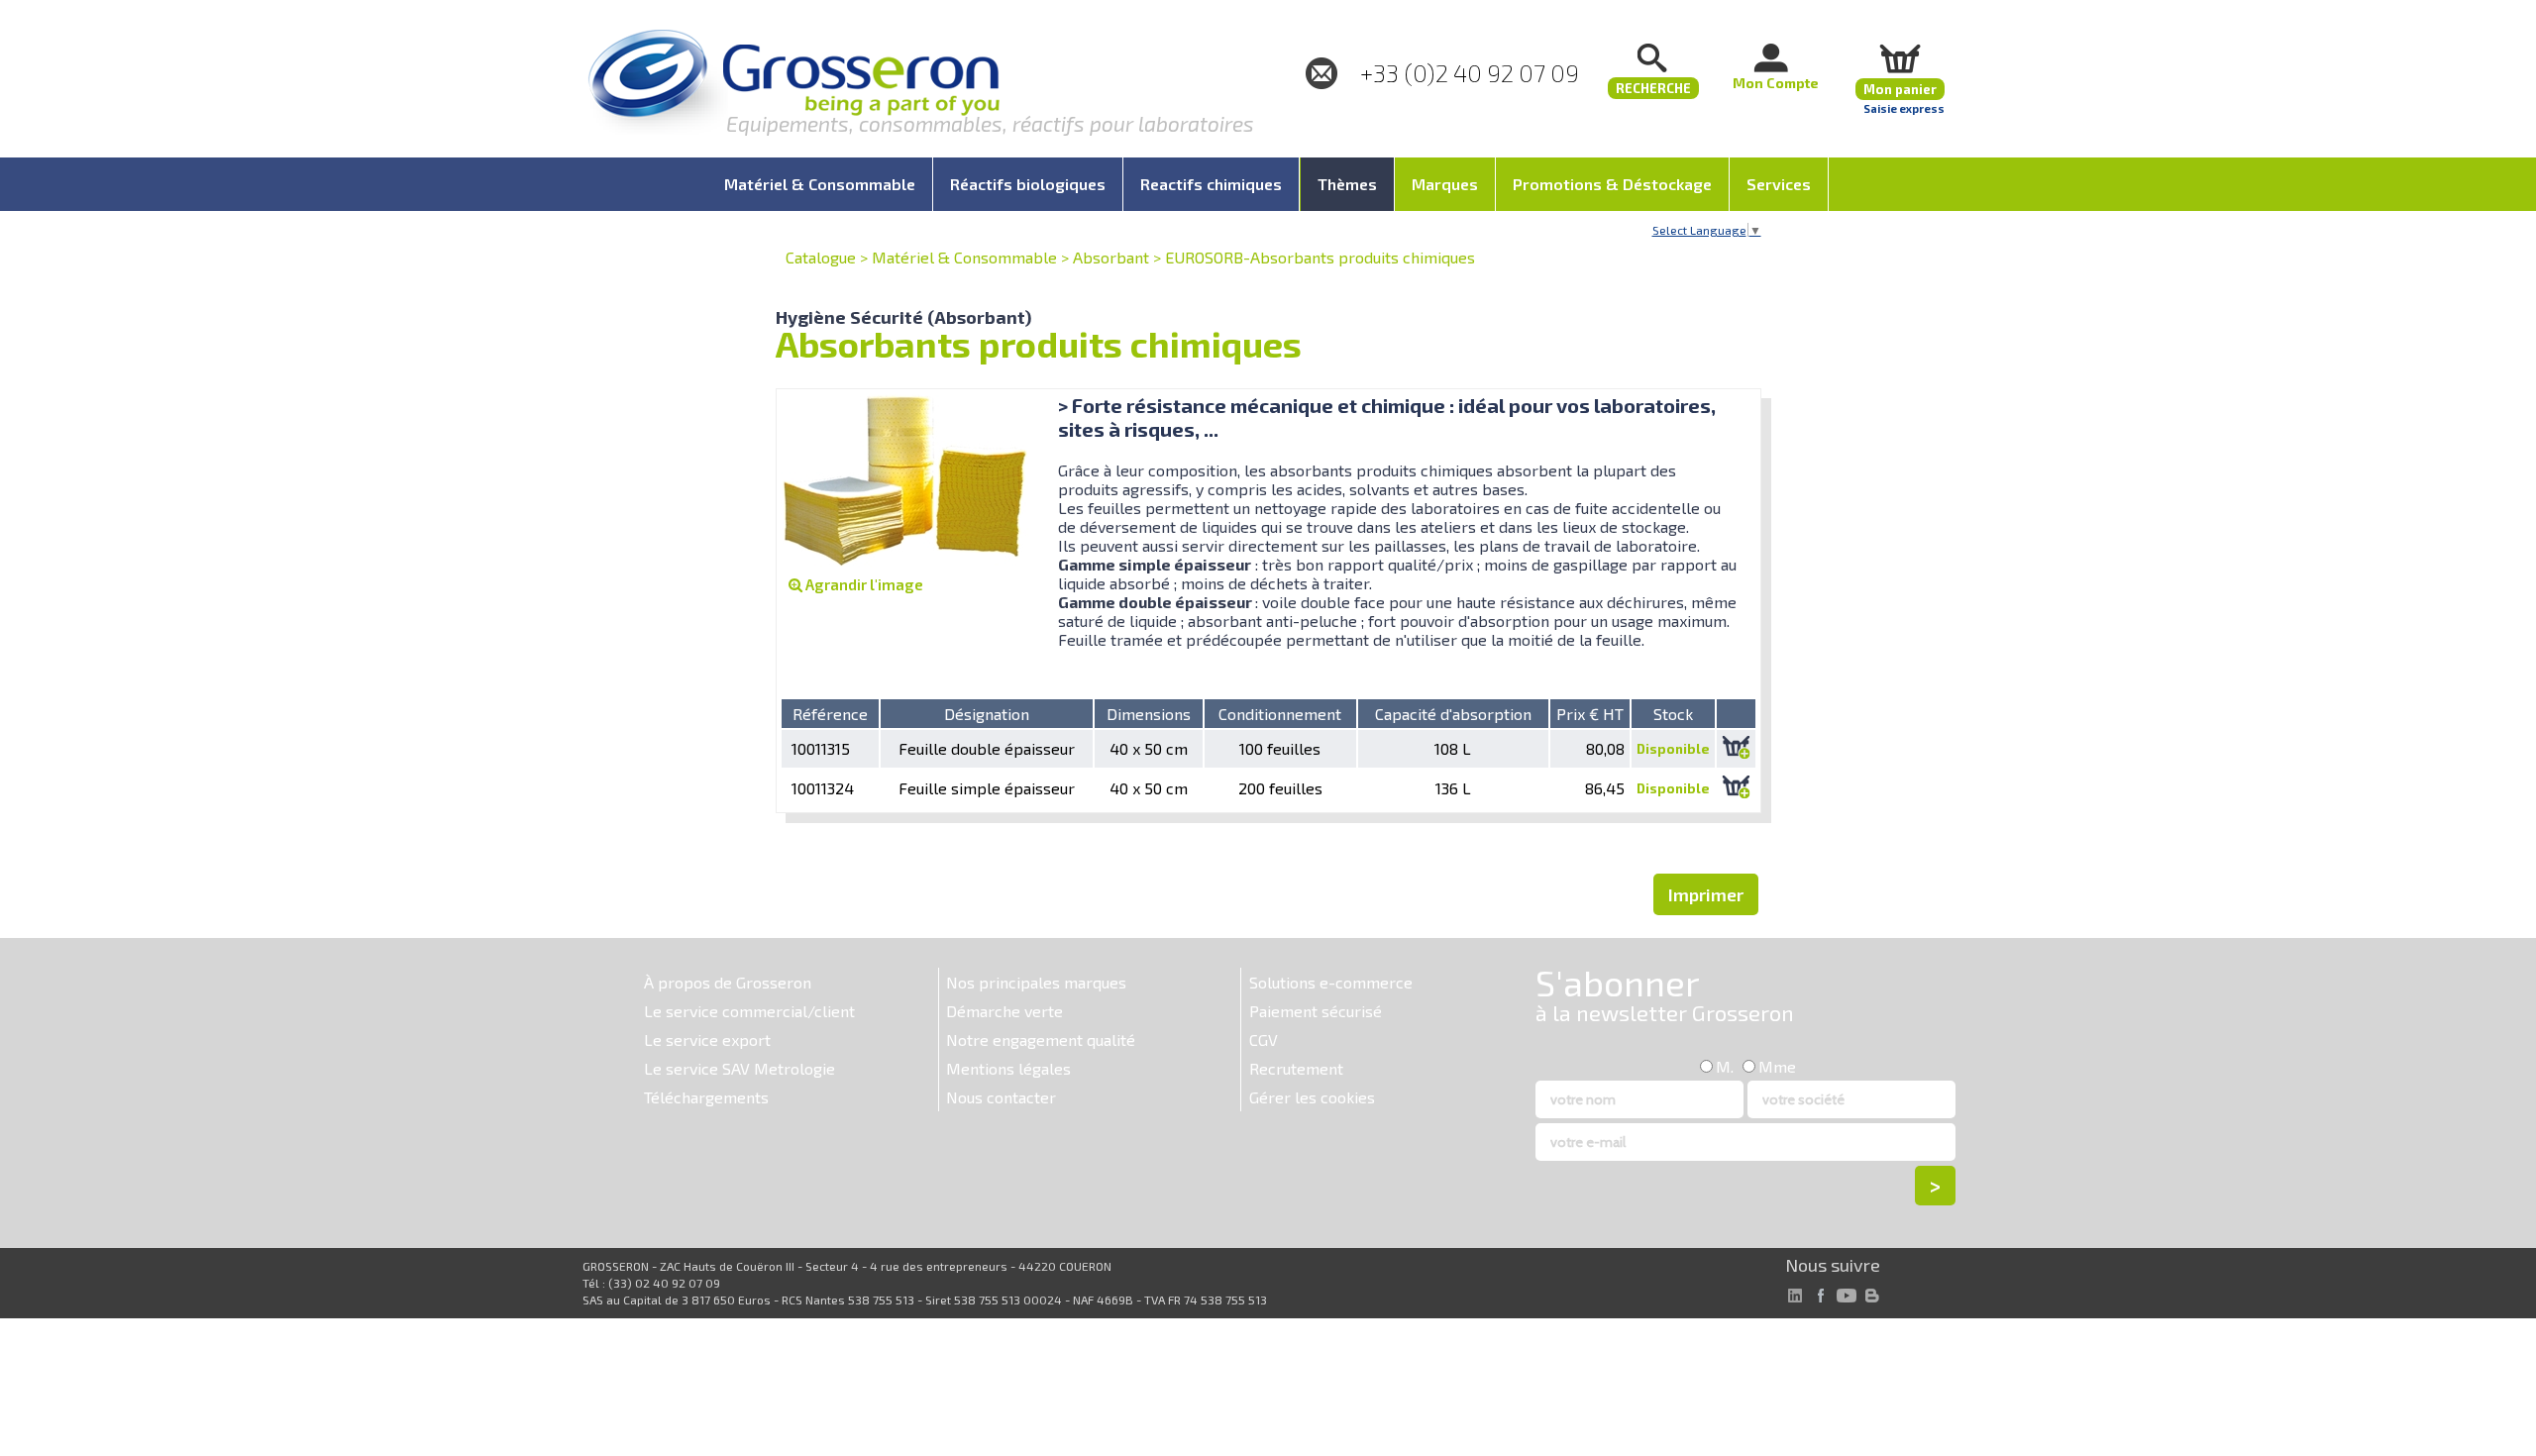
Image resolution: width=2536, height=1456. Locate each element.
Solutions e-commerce (1331, 982)
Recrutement (1296, 1068)
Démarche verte (1004, 1011)
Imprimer (1706, 894)
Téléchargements (706, 1097)
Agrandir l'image (863, 584)
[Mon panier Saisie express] (1900, 58)
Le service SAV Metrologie (740, 1068)
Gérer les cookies (1312, 1097)
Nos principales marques (1036, 982)
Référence (830, 714)
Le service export (707, 1040)
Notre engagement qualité (1041, 1040)
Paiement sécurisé (1316, 1011)
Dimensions (1149, 714)
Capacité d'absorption (1453, 714)
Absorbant (1111, 257)
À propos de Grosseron (728, 982)
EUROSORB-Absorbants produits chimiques (1320, 257)
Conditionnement (1280, 714)
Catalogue (821, 257)
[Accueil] (793, 84)
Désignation (987, 714)
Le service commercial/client (749, 1011)
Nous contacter (1001, 1097)
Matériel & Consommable (964, 257)
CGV (1264, 1040)
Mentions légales (1008, 1068)
